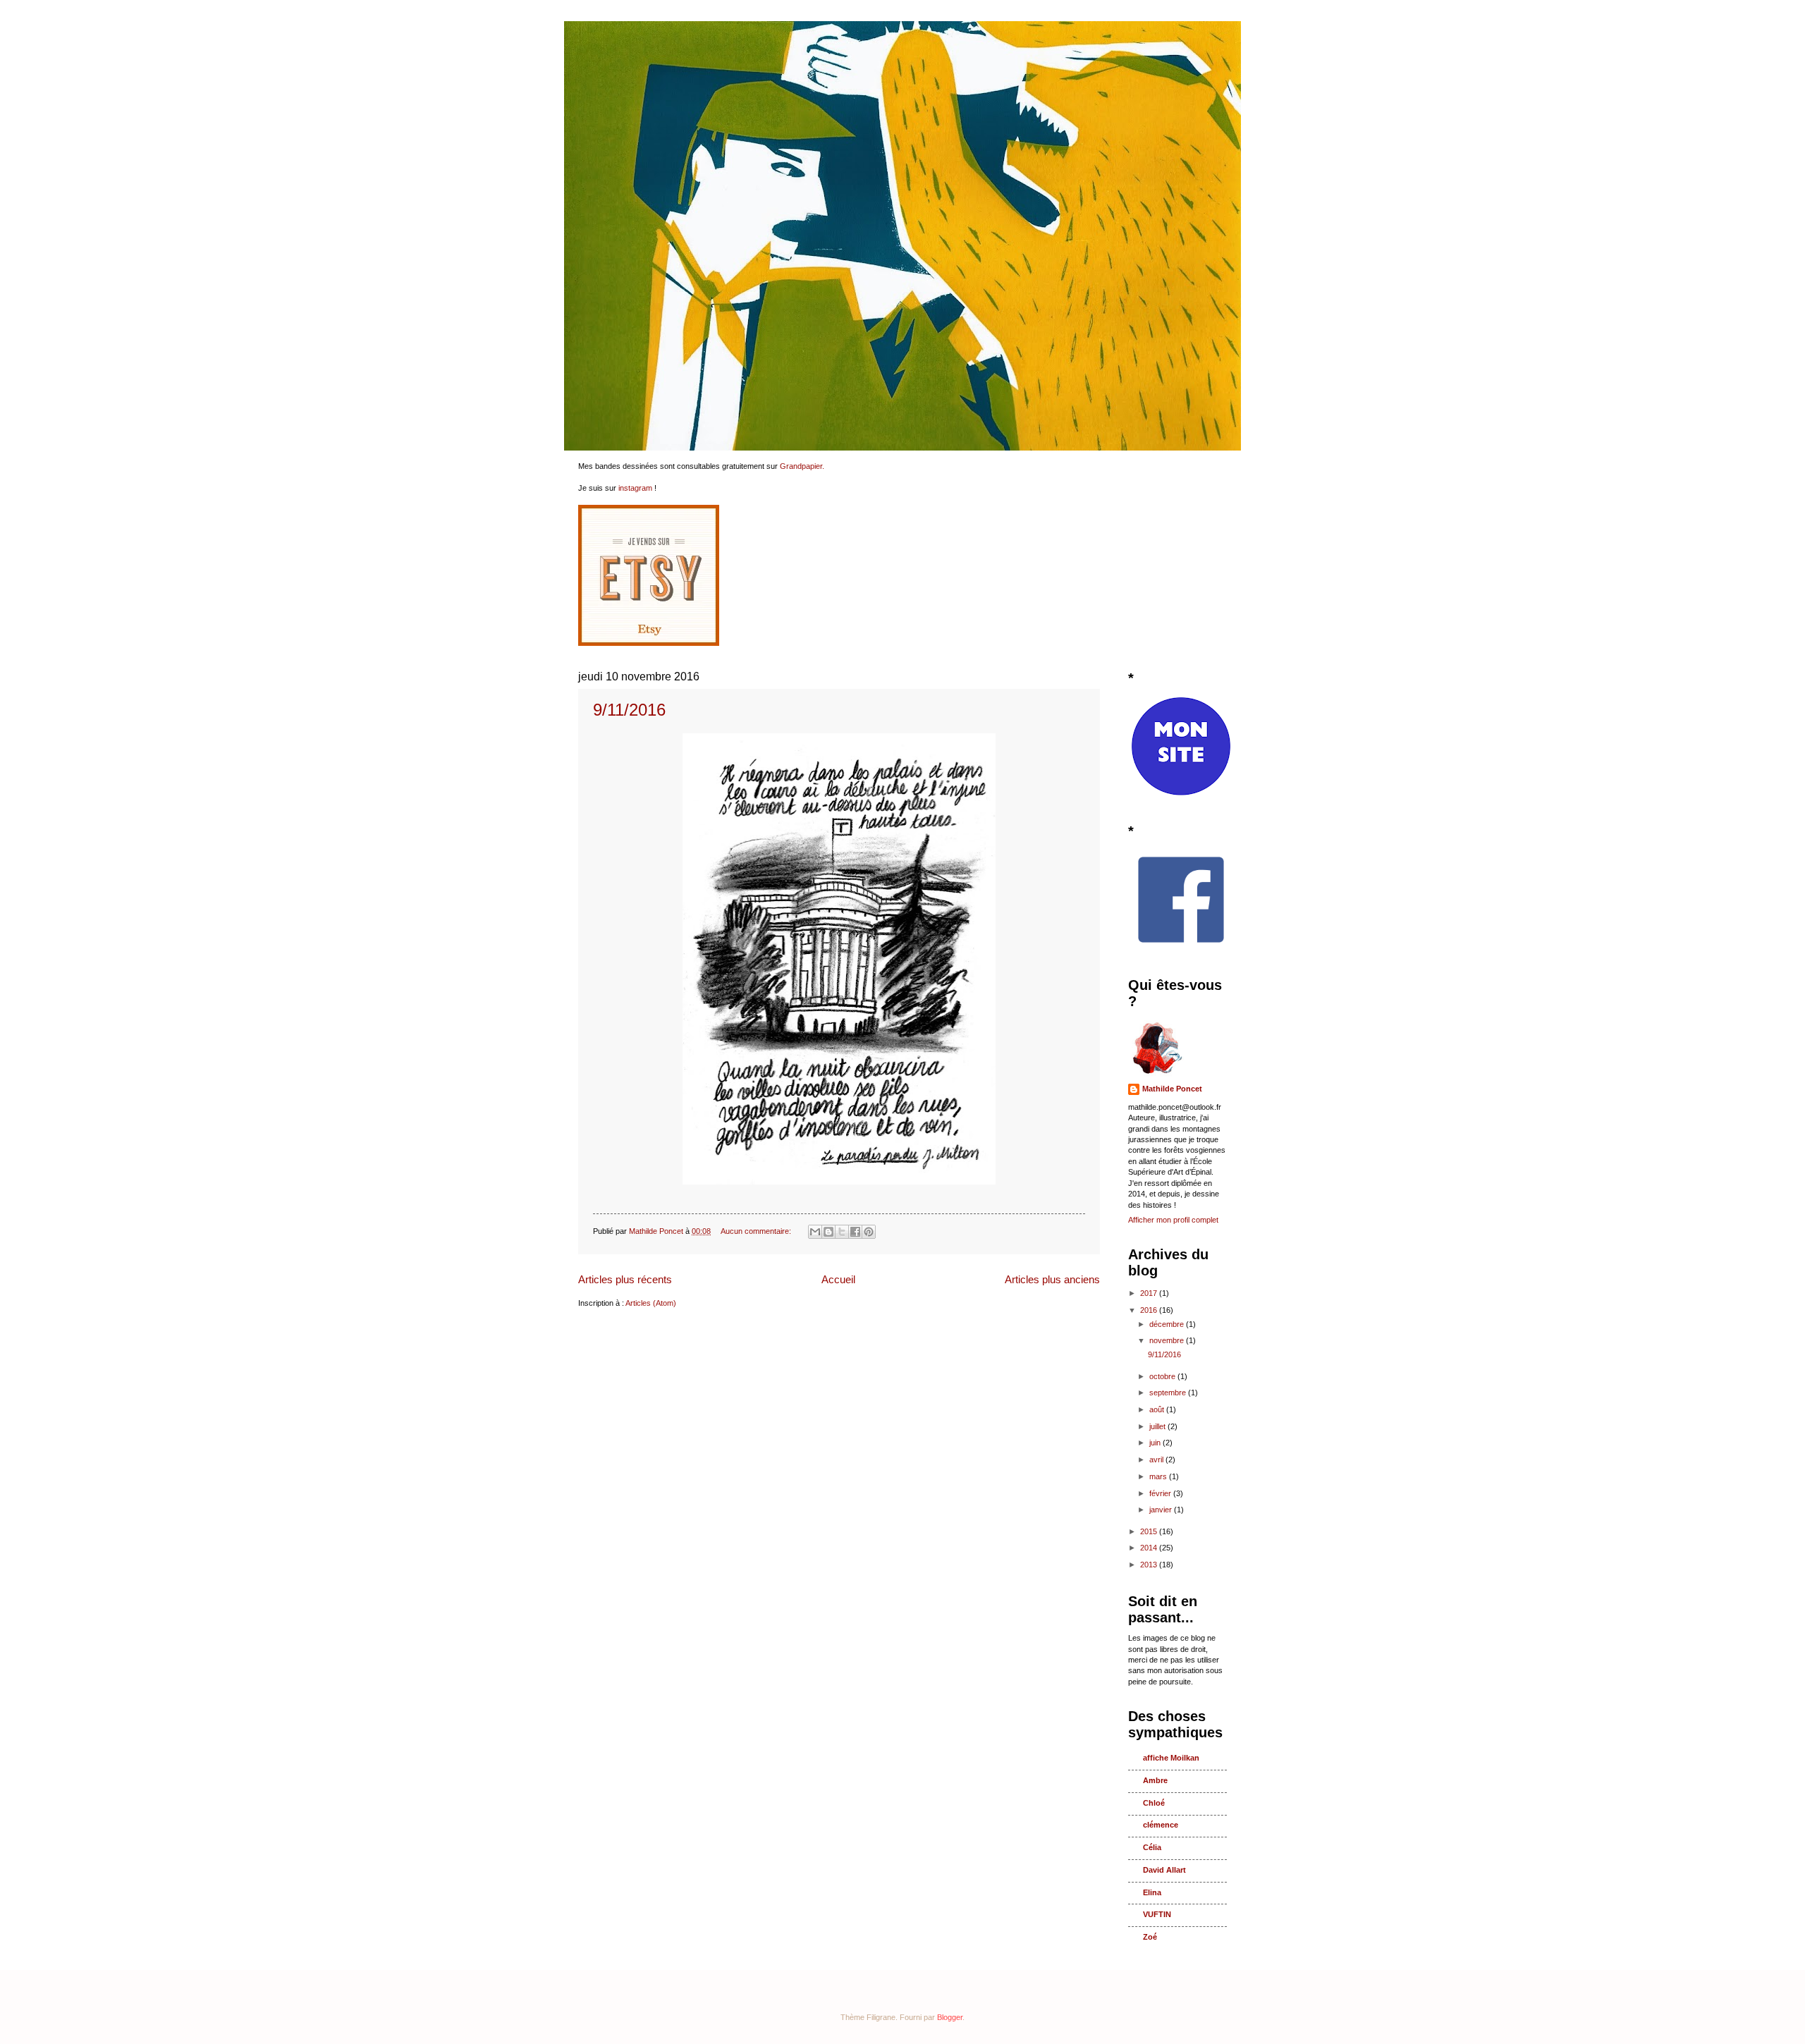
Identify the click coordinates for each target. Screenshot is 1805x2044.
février (1161, 1493)
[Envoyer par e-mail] (815, 1232)
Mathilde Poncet (1172, 1089)
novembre (1168, 1340)
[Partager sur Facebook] (855, 1232)
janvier (1162, 1510)
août (1158, 1409)
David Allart (1164, 1870)
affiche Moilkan (1171, 1758)
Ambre (1155, 1780)
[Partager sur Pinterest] (869, 1232)
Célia (1152, 1847)
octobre (1163, 1376)
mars (1159, 1476)
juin (1156, 1443)
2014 (1150, 1548)
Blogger (950, 2017)
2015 (1150, 1531)
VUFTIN (1157, 1914)
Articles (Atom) (651, 1303)
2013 (1150, 1565)
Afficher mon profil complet (1173, 1220)
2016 (1150, 1310)
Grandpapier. (802, 466)
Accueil (838, 1279)
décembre (1168, 1324)
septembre (1169, 1393)
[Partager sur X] (842, 1232)
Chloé (1154, 1803)
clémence (1161, 1825)
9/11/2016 (629, 710)
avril (1157, 1459)
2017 (1150, 1293)
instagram (635, 488)
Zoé (1150, 1937)
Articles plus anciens (1052, 1279)
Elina (1152, 1892)
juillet (1158, 1426)
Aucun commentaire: (757, 1231)
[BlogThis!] (828, 1232)
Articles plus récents (625, 1279)
